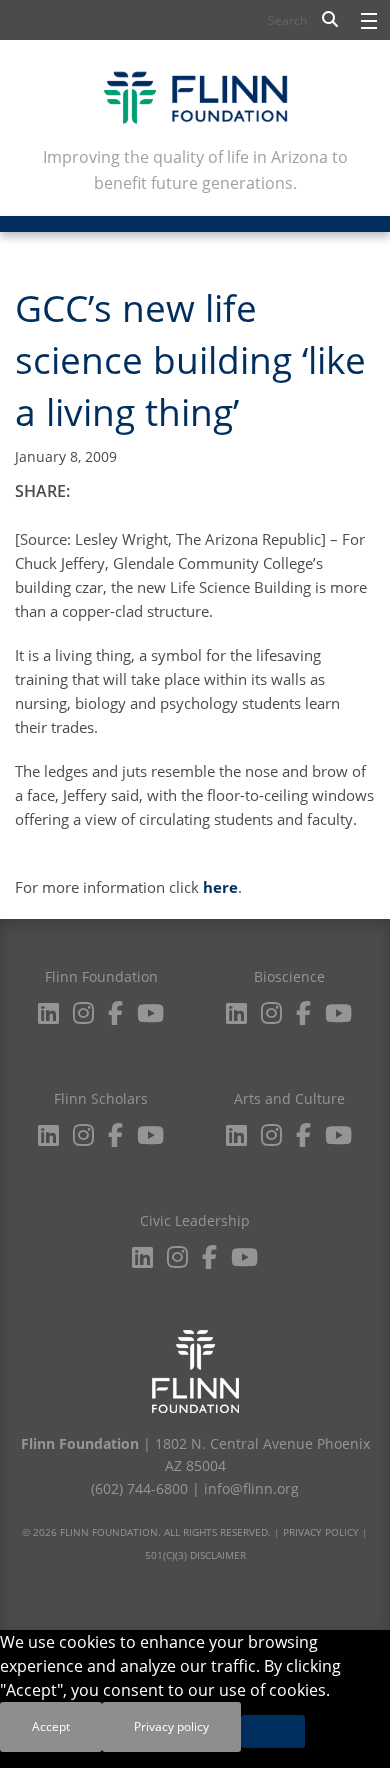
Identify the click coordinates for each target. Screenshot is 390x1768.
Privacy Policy (321, 1532)
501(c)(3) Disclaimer (195, 1555)
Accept (51, 1726)
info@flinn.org (251, 1488)
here (220, 887)
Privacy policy (171, 1726)
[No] (273, 1731)
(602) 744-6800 (139, 1488)
